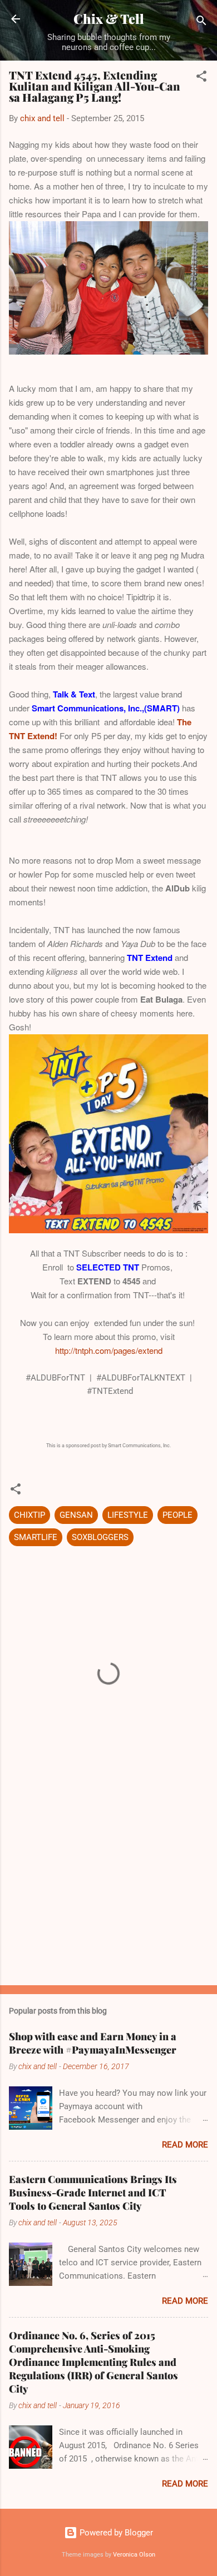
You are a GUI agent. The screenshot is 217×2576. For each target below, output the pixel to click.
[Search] (201, 23)
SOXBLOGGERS (100, 1537)
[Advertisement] (108, 1890)
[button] (201, 78)
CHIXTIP (29, 1515)
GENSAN (76, 1515)
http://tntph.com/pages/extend (109, 1350)
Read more (185, 2145)
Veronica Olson (134, 2555)
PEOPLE (177, 1515)
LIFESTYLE (128, 1515)
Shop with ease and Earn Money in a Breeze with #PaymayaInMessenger (93, 2043)
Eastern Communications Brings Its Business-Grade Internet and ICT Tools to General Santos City (93, 2193)
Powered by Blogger (115, 2533)
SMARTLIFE (36, 1537)
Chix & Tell (109, 19)
